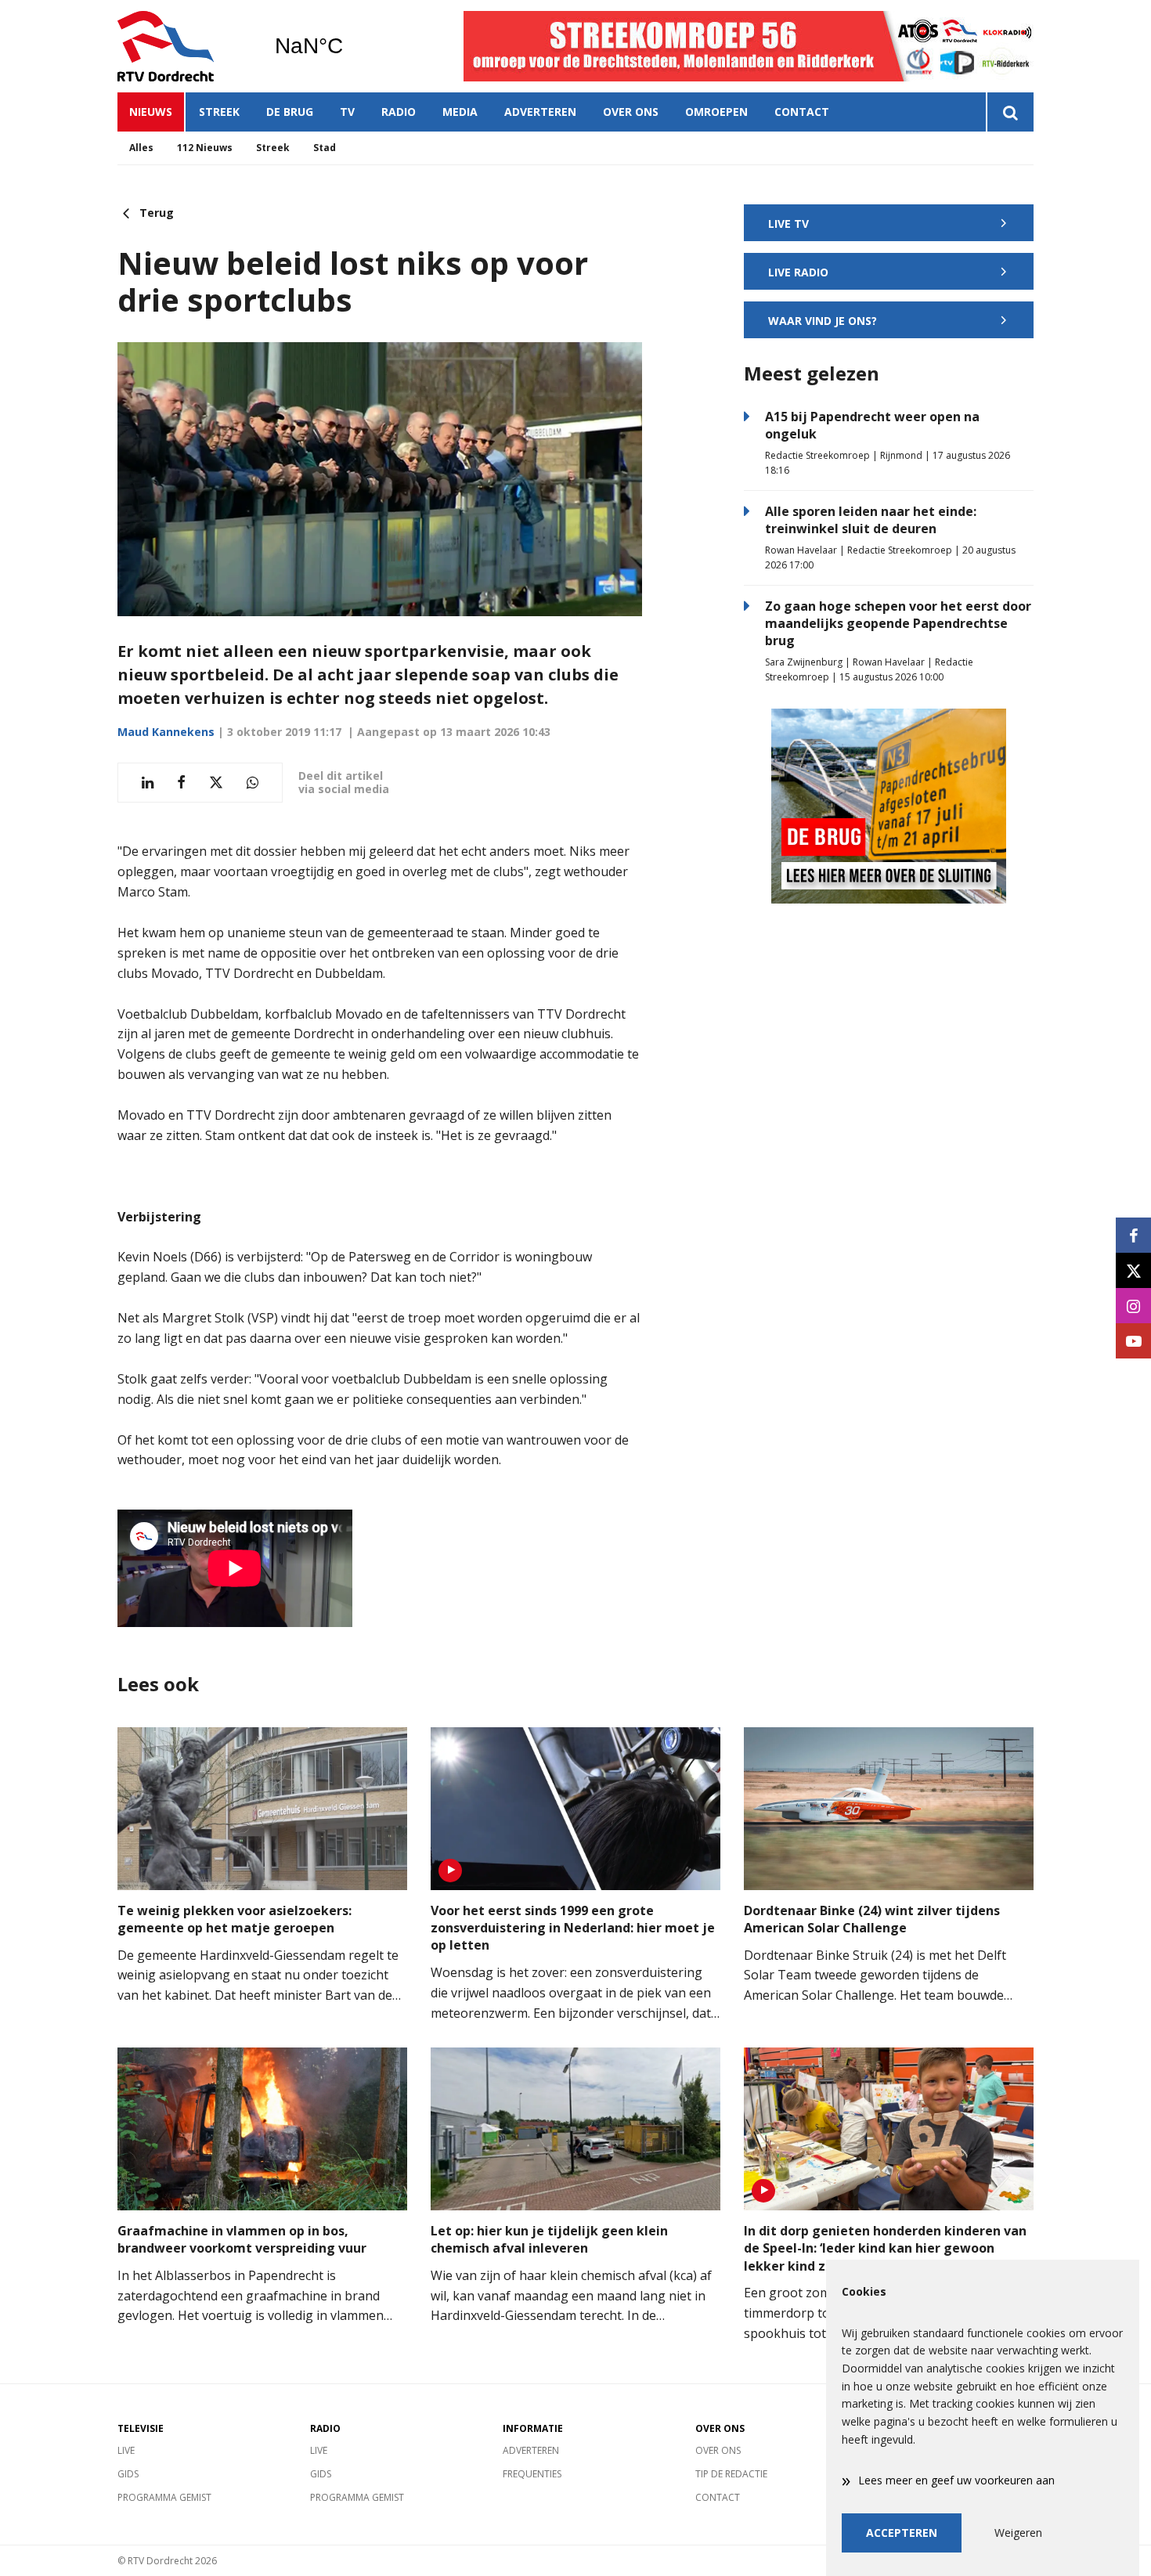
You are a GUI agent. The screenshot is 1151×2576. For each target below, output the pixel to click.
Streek (219, 112)
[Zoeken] (1010, 112)
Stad (325, 148)
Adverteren (540, 112)
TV (347, 112)
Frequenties (532, 2474)
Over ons (631, 112)
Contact (802, 112)
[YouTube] (1133, 1341)
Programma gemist (164, 2497)
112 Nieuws (205, 148)
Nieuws (151, 112)
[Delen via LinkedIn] (148, 783)
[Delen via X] (216, 783)
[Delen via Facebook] (181, 783)
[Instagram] (1133, 1306)
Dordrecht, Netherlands (349, 46)
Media (460, 112)
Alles (141, 148)
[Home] (184, 46)
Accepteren (902, 2533)
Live (126, 2450)
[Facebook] (1133, 1235)
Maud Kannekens (166, 732)
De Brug (290, 112)
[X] (1133, 1270)
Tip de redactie (731, 2474)
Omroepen (716, 112)
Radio (399, 112)
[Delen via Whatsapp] (253, 783)
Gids (128, 2474)
